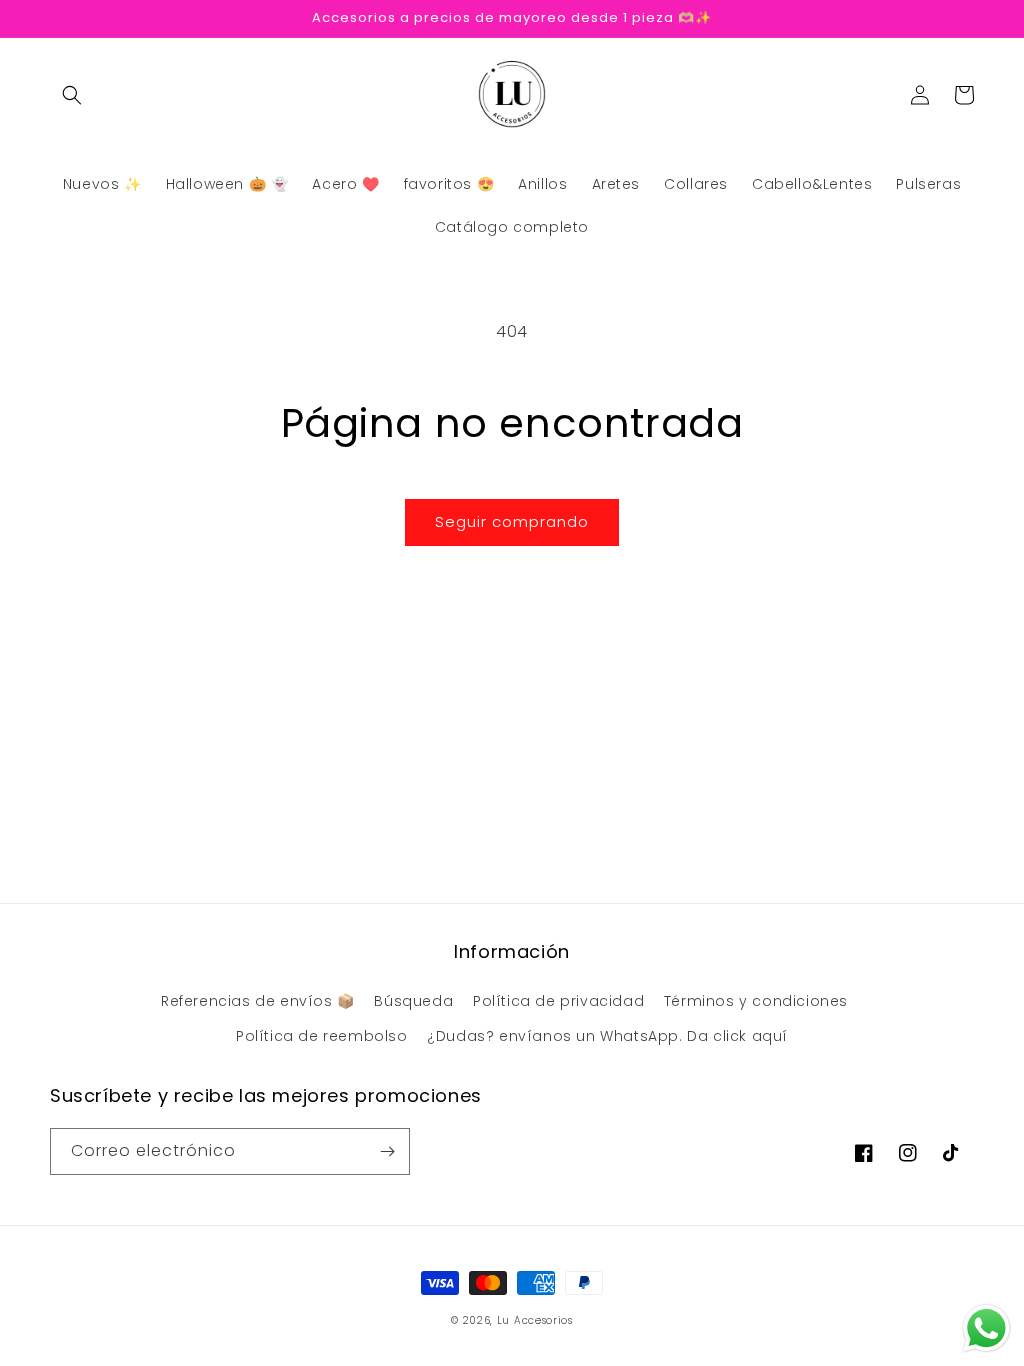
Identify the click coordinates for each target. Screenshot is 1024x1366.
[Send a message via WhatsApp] (986, 1328)
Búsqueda (413, 1001)
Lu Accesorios (535, 1320)
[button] (72, 95)
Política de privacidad (558, 1001)
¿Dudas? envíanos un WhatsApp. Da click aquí (607, 1036)
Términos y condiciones (756, 1001)
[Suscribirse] (387, 1151)
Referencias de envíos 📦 (258, 1001)
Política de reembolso (322, 1036)
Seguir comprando (512, 521)
